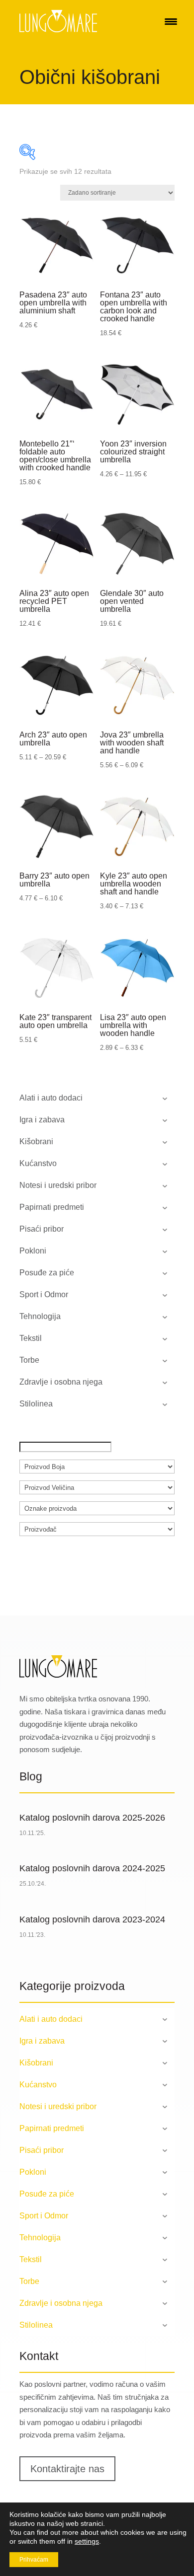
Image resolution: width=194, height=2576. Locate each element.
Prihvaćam (34, 2560)
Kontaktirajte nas (67, 2469)
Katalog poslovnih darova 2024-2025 (92, 1868)
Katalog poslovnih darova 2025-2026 (92, 1818)
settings (87, 2541)
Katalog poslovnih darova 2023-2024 (92, 1919)
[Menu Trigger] (171, 21)
